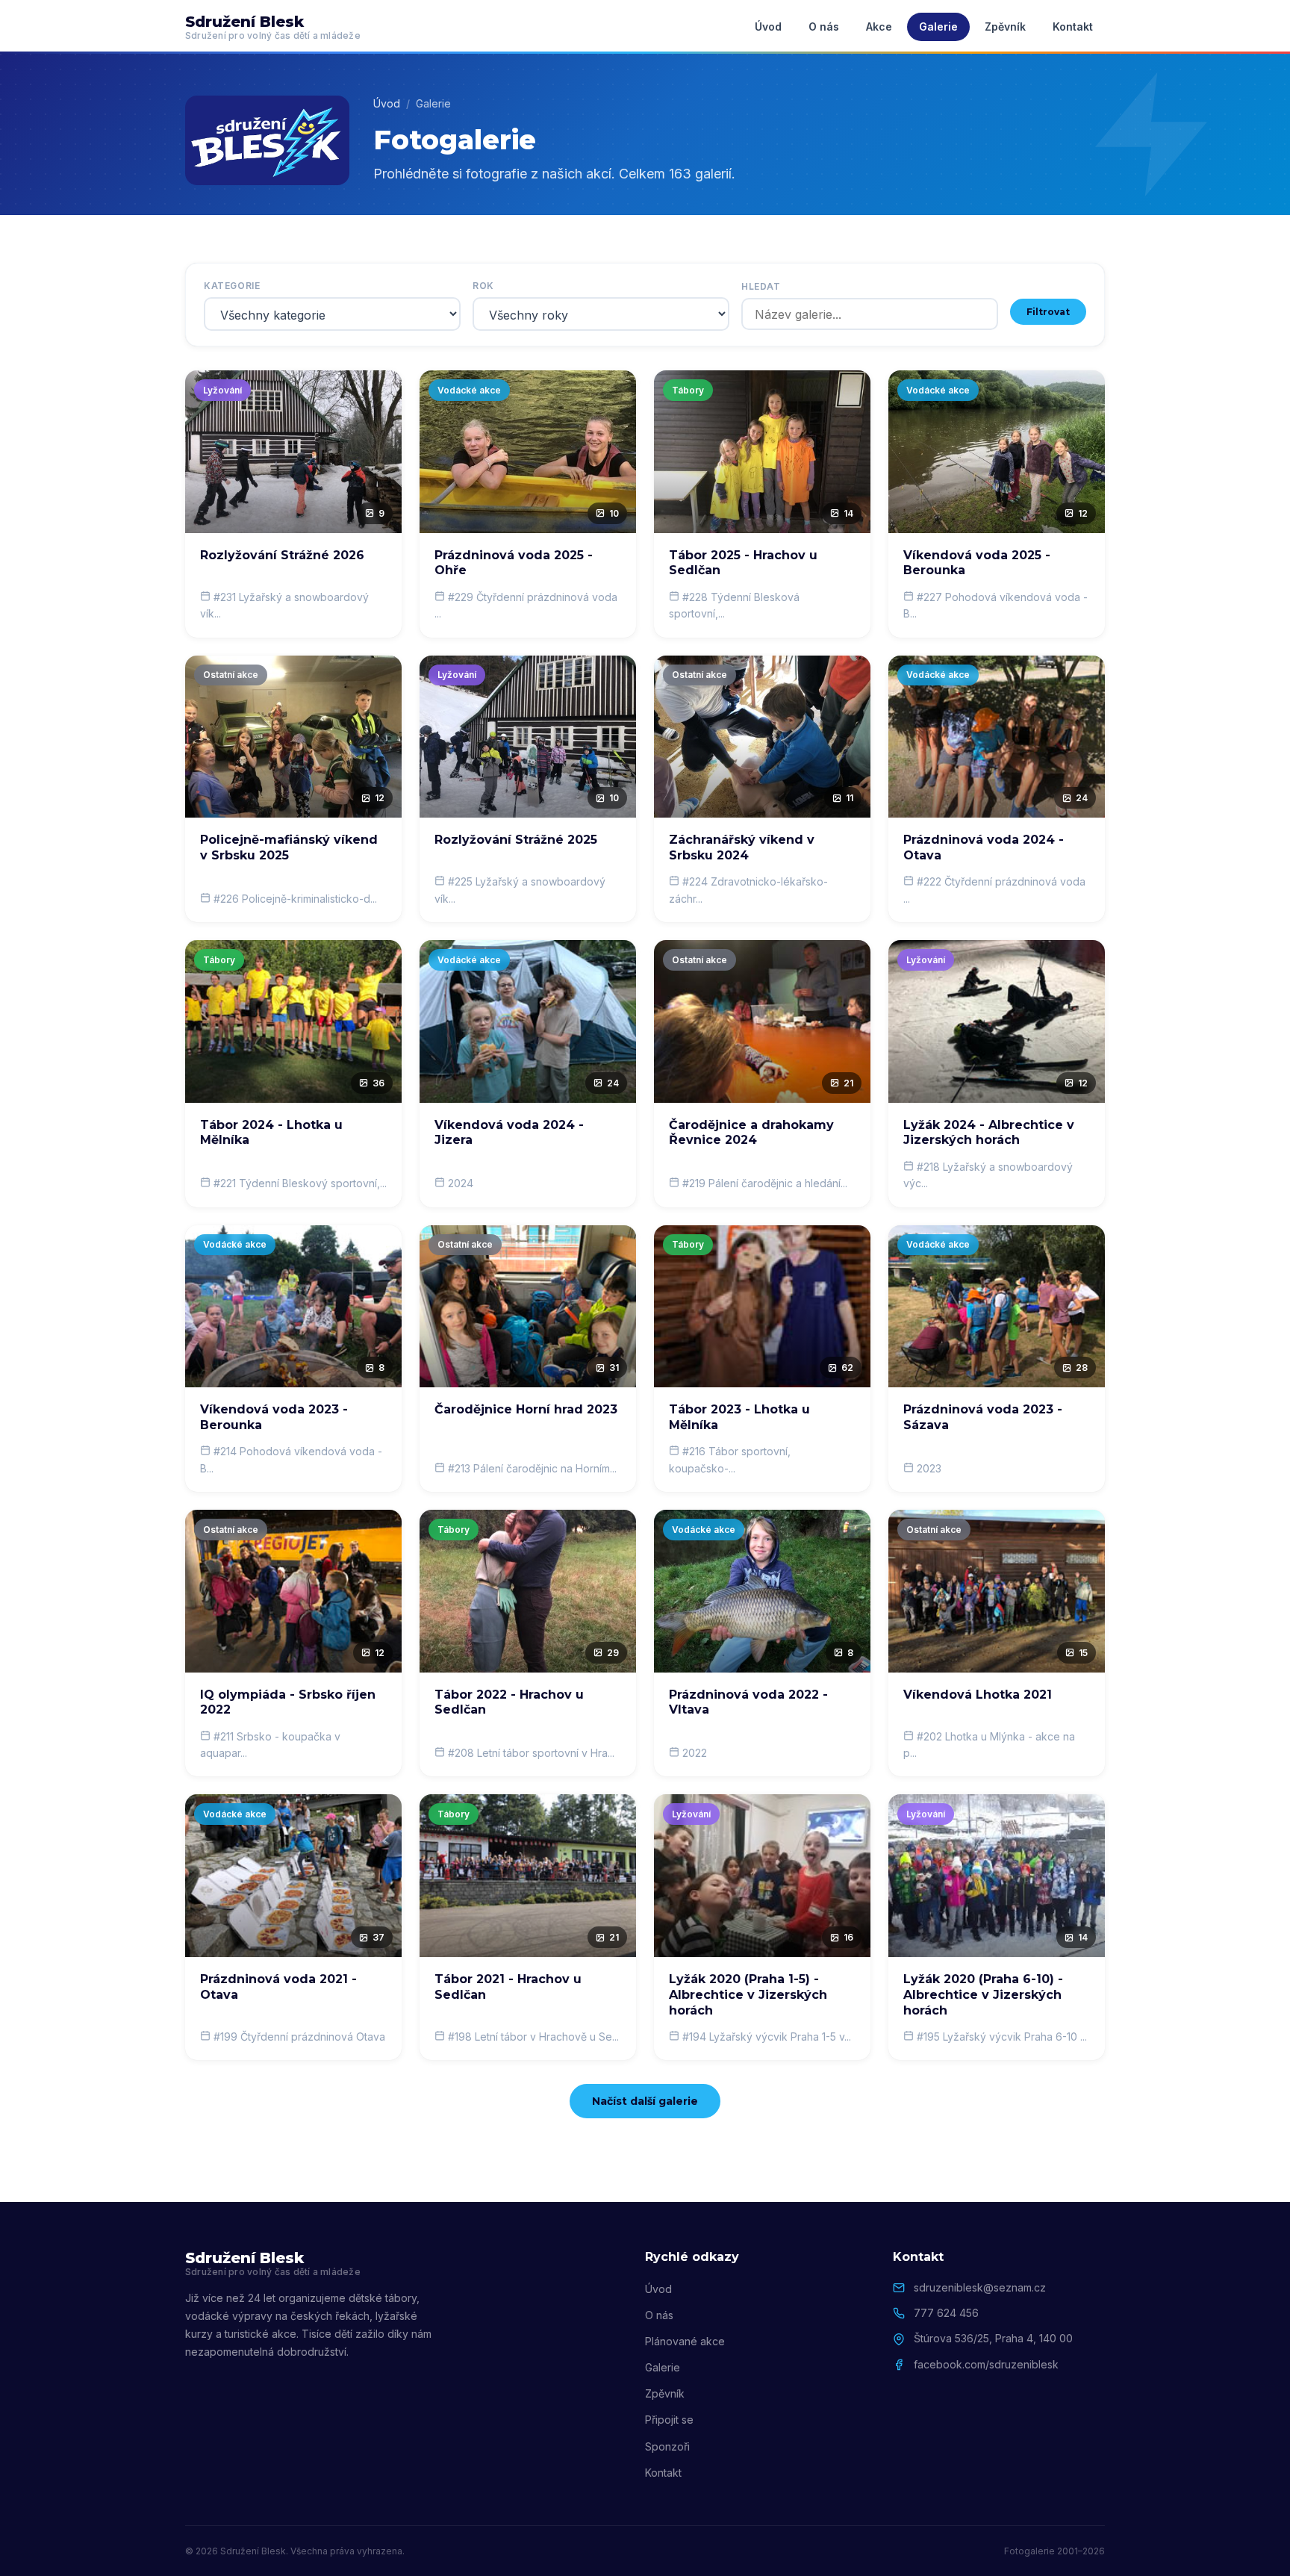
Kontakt (1073, 27)
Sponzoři (667, 2446)
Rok (483, 286)
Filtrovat (1048, 312)
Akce (879, 27)
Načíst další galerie (645, 2101)
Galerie (938, 27)
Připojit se (669, 2420)
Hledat (761, 286)
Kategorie (232, 286)
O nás (824, 27)
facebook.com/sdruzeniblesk (986, 2364)
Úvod (768, 27)
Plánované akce (685, 2341)
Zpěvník (1005, 27)
